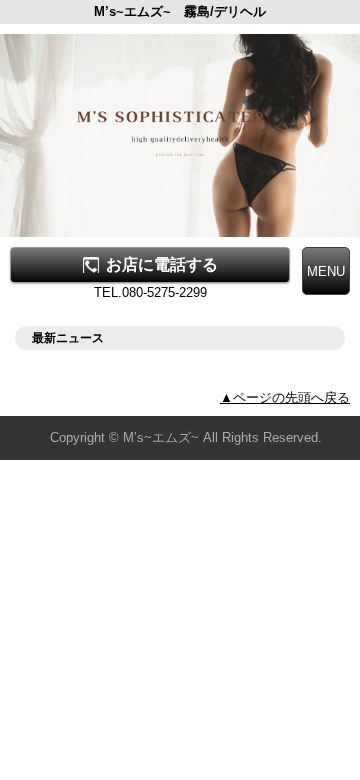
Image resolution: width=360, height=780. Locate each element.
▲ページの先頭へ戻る (285, 397)
